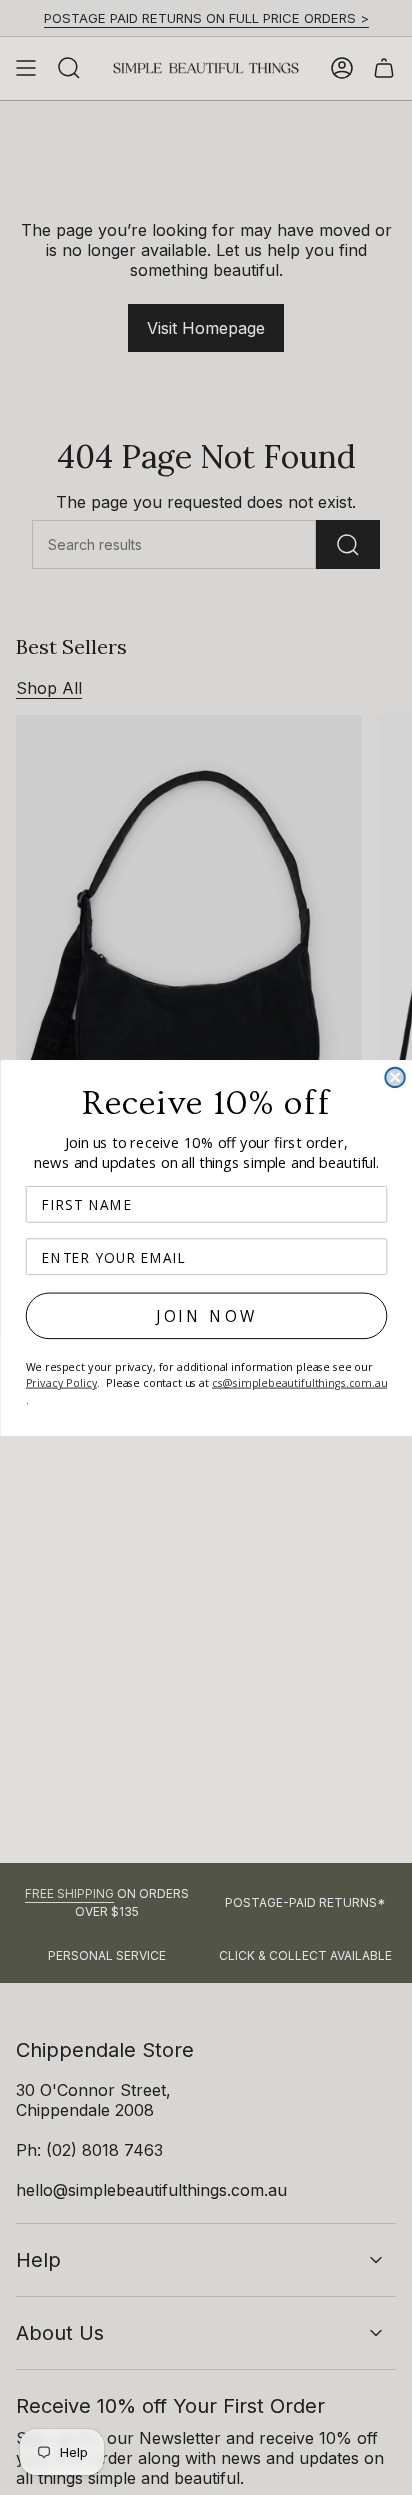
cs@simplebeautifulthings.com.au (298, 1381)
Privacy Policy (61, 1381)
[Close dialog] (394, 1076)
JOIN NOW (205, 1315)
